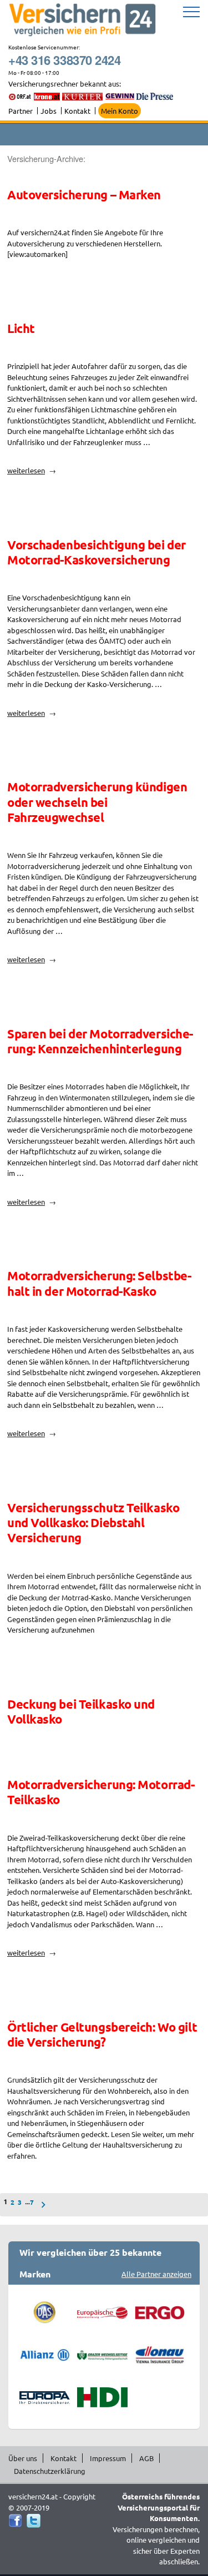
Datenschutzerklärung (50, 2471)
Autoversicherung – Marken (84, 195)
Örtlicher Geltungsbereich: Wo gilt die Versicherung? (102, 2034)
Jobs (49, 111)
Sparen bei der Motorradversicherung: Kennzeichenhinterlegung (100, 1041)
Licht (21, 328)
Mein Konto (120, 111)
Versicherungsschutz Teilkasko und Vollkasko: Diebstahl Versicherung (93, 1523)
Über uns (23, 2458)
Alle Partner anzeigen (156, 2274)
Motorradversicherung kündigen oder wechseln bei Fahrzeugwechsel (97, 802)
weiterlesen (26, 470)
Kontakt (77, 111)
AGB (146, 2458)
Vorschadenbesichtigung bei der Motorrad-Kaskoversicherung (97, 552)
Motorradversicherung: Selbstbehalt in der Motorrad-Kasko (99, 1283)
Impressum (108, 2458)
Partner (21, 111)
